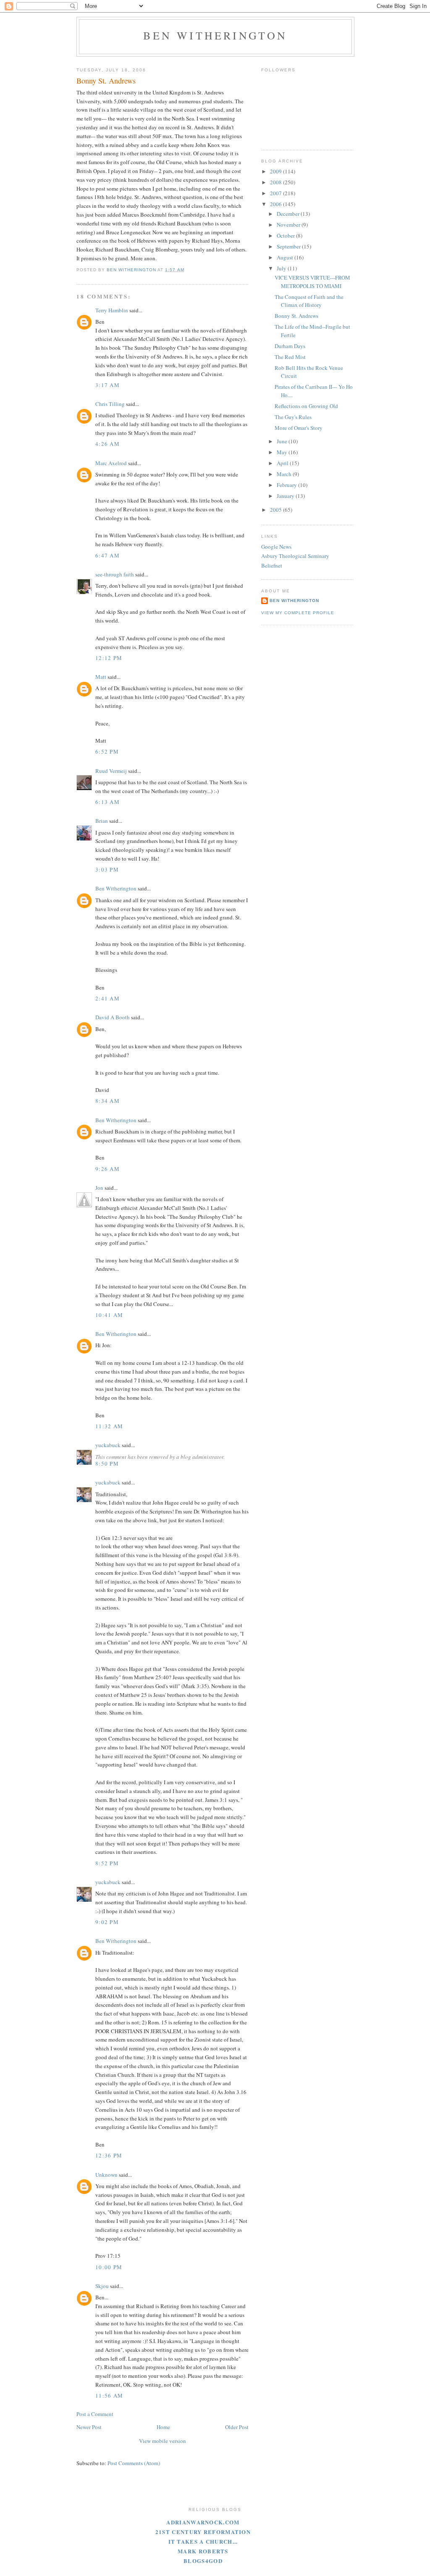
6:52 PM (107, 751)
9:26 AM (107, 1169)
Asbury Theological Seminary (295, 556)
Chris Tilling (110, 404)
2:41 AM (107, 998)
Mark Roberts (203, 2551)
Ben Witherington (215, 35)
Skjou (102, 2286)
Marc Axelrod (111, 463)
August (286, 257)
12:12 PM (109, 658)
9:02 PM (107, 1922)
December (289, 214)
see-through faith (115, 574)
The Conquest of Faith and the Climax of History (309, 301)
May (283, 452)
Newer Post (89, 2427)
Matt (101, 677)
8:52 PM (107, 1863)
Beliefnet (272, 565)
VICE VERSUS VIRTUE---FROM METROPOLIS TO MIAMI (312, 282)
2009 (277, 171)
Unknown (106, 2175)
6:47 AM (107, 555)
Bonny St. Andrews (296, 316)
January (286, 496)
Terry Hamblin (112, 310)
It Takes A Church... (203, 2541)
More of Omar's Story (299, 428)
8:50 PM (107, 1463)
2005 (277, 510)
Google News (276, 547)
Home (163, 2427)
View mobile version (163, 2441)
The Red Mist (290, 357)
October (286, 236)
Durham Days (290, 346)
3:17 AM (107, 385)
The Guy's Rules (293, 417)
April (283, 463)
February (287, 485)
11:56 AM (109, 2395)
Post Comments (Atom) (134, 2463)
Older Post (237, 2427)
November (289, 225)
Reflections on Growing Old (306, 406)
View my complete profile (298, 613)
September (289, 246)
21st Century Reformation (203, 2532)
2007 (277, 193)
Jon (99, 1188)
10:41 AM (109, 1315)
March (285, 474)
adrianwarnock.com (203, 2522)
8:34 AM (107, 1101)
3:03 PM (107, 869)
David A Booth (113, 1017)
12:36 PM (109, 2155)
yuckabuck (108, 1445)
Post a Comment (95, 2414)
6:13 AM (107, 802)
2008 (277, 182)
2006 (277, 204)
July (282, 268)
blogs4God (203, 2561)
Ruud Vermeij (111, 771)
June (283, 441)
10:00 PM (109, 2267)
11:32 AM (109, 1426)
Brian (102, 821)
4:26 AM (107, 444)
